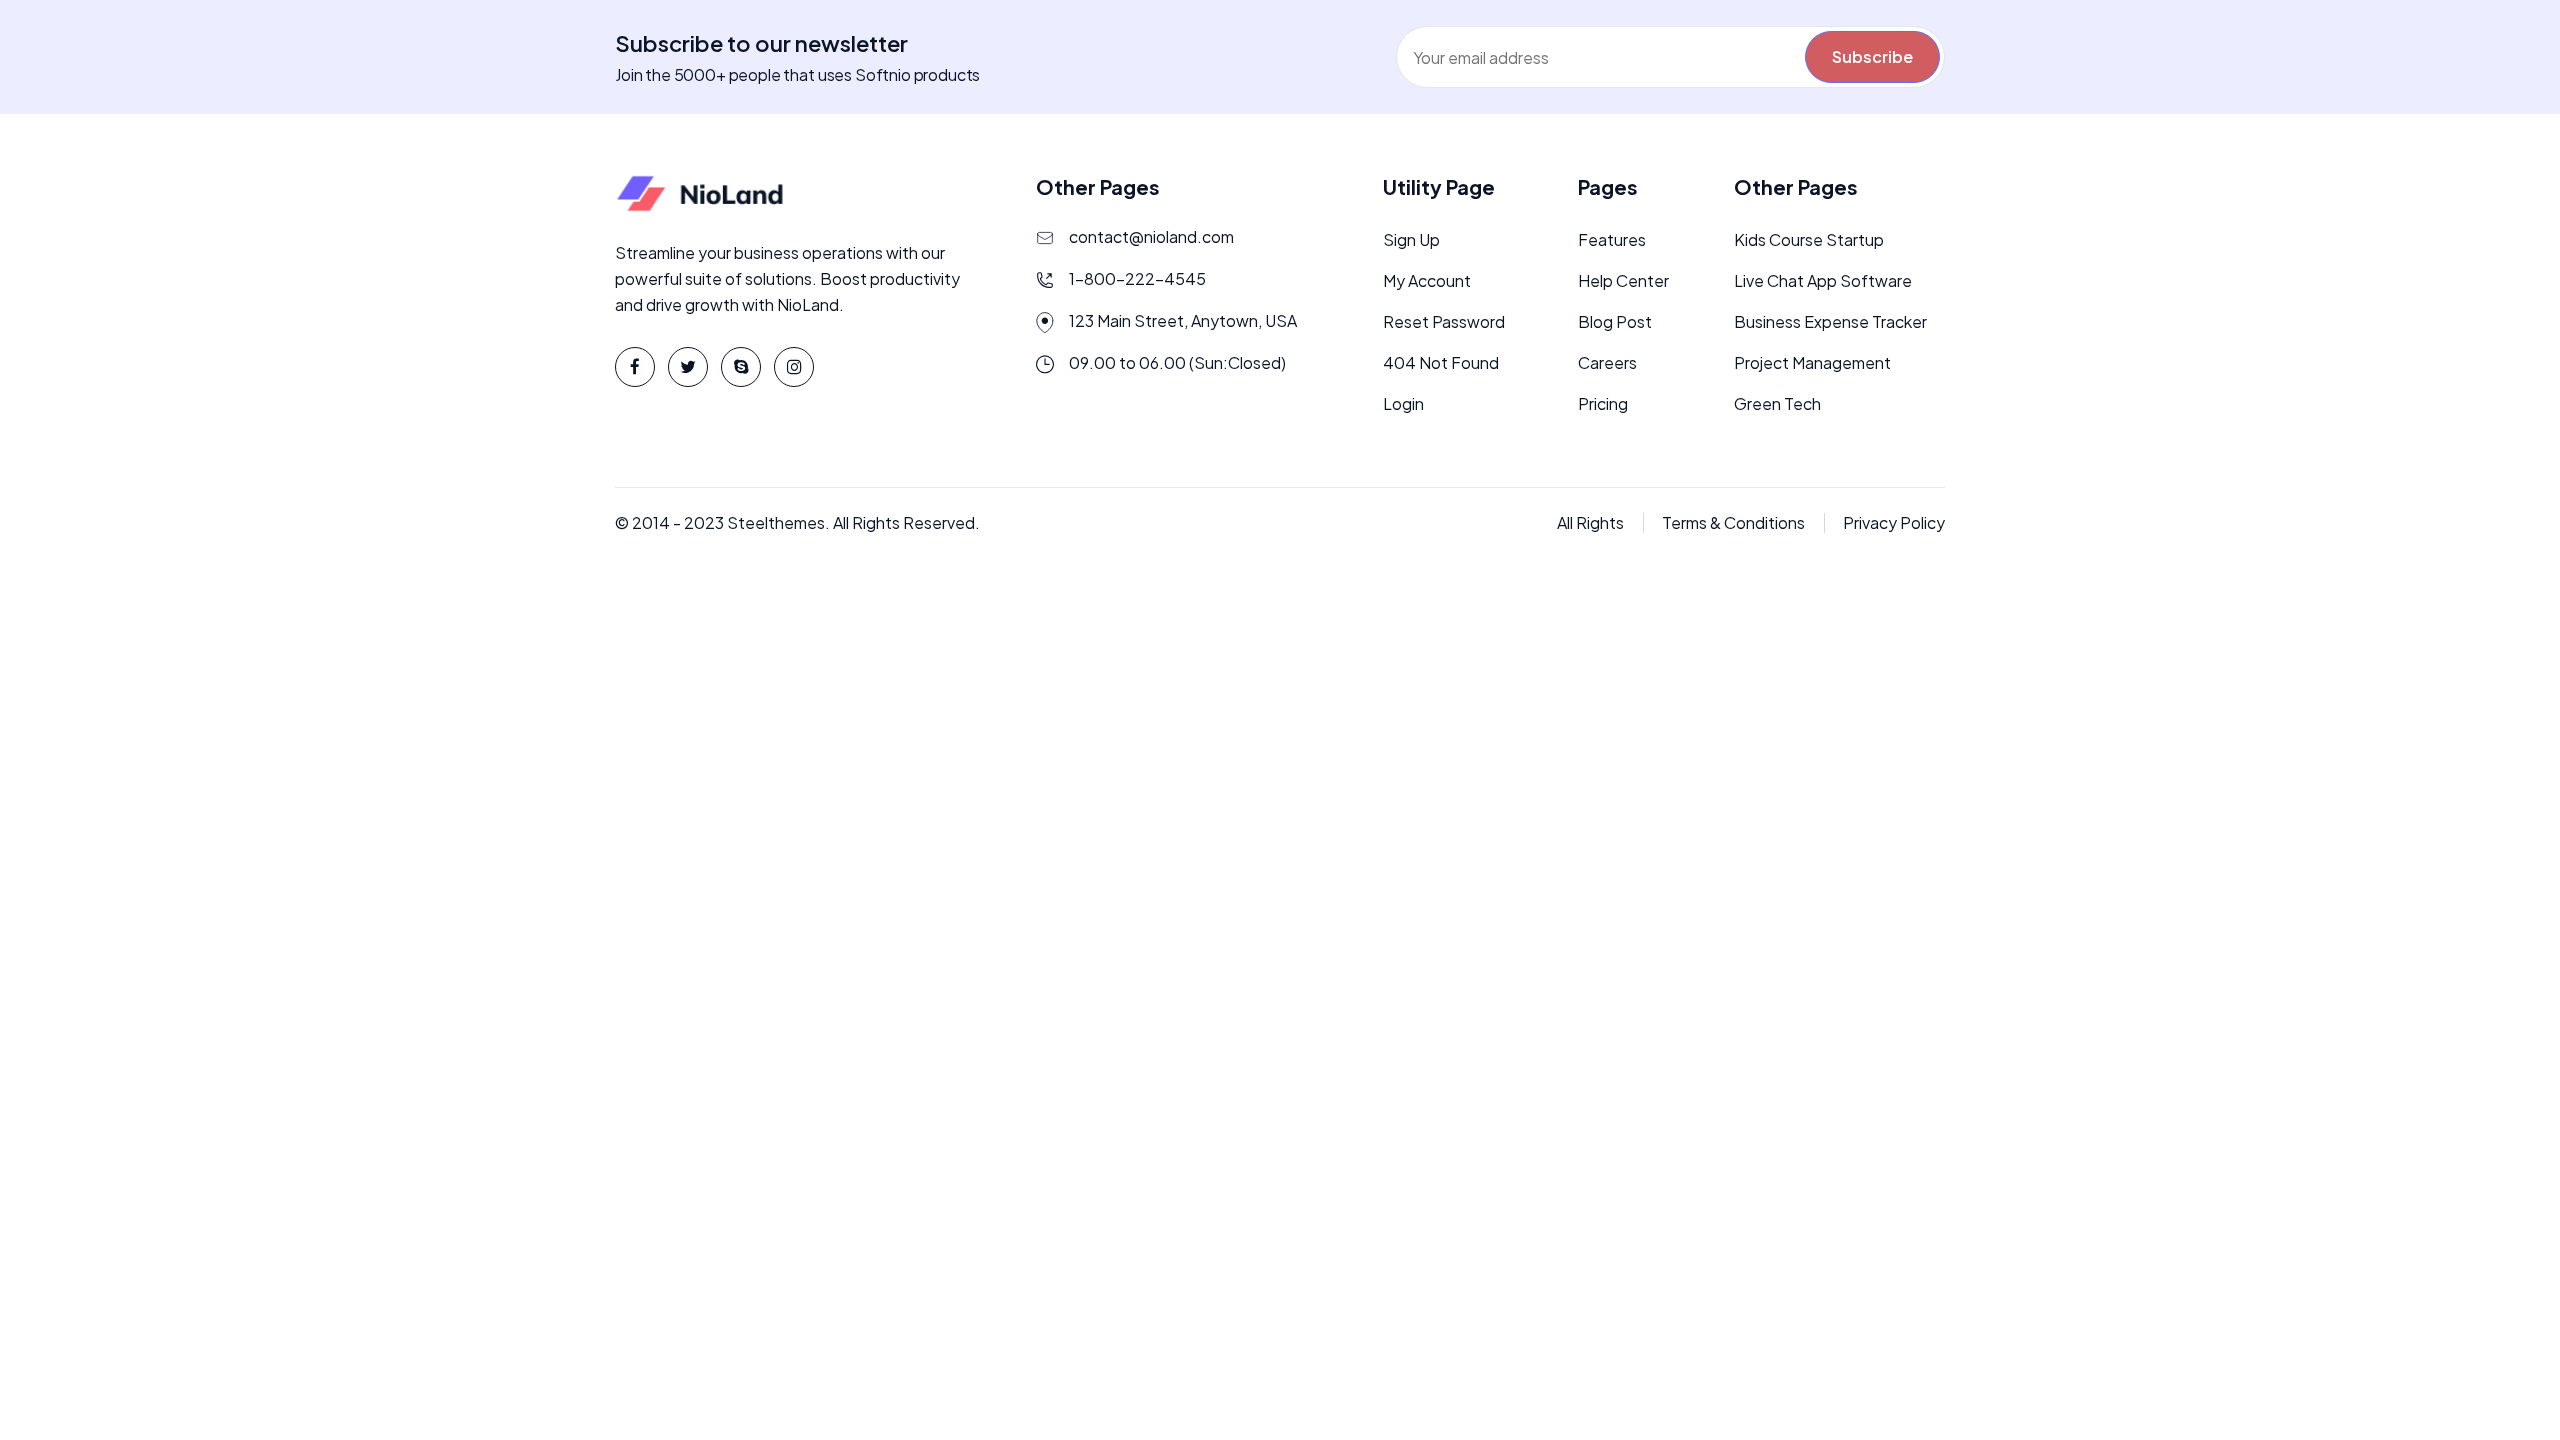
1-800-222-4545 (1137, 278)
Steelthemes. (778, 522)
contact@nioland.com (1151, 236)
